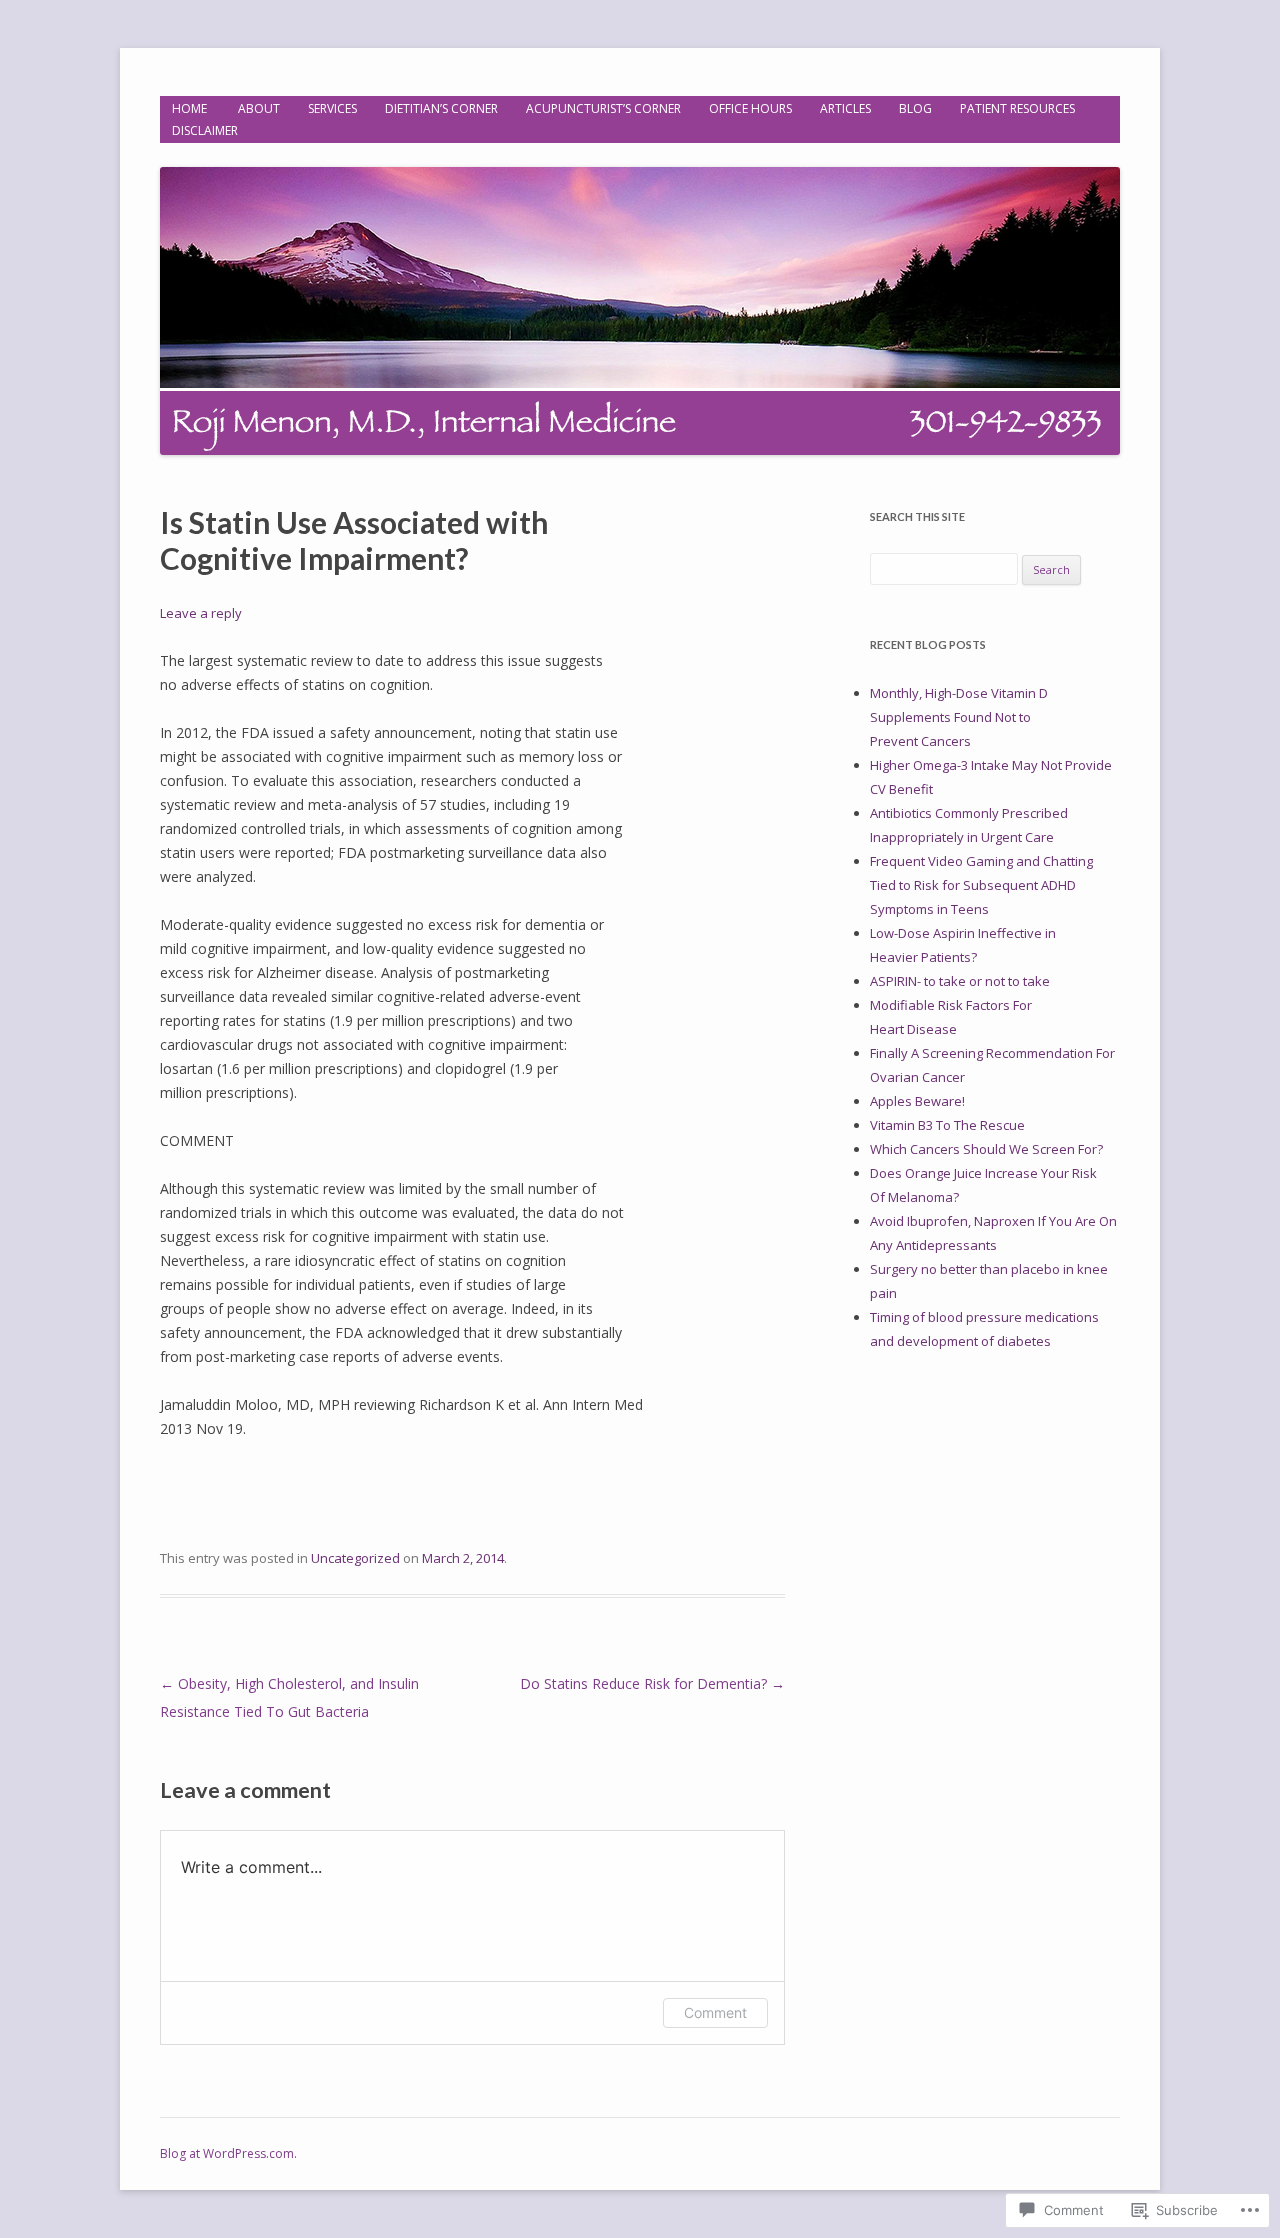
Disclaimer (205, 130)
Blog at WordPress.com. (228, 2153)
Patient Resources (1017, 108)
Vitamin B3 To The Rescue (947, 1125)
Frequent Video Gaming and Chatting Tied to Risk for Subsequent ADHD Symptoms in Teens (981, 885)
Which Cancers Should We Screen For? (986, 1149)
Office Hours (750, 108)
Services (332, 108)
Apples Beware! (917, 1101)
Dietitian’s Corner (441, 108)
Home (191, 108)
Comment (715, 2012)
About (259, 108)
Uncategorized (355, 1558)
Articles (845, 108)
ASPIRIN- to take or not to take (961, 981)
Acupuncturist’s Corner (603, 108)
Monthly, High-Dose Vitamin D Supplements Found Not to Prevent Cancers (959, 717)
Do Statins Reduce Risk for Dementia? (652, 1683)
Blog (915, 108)
